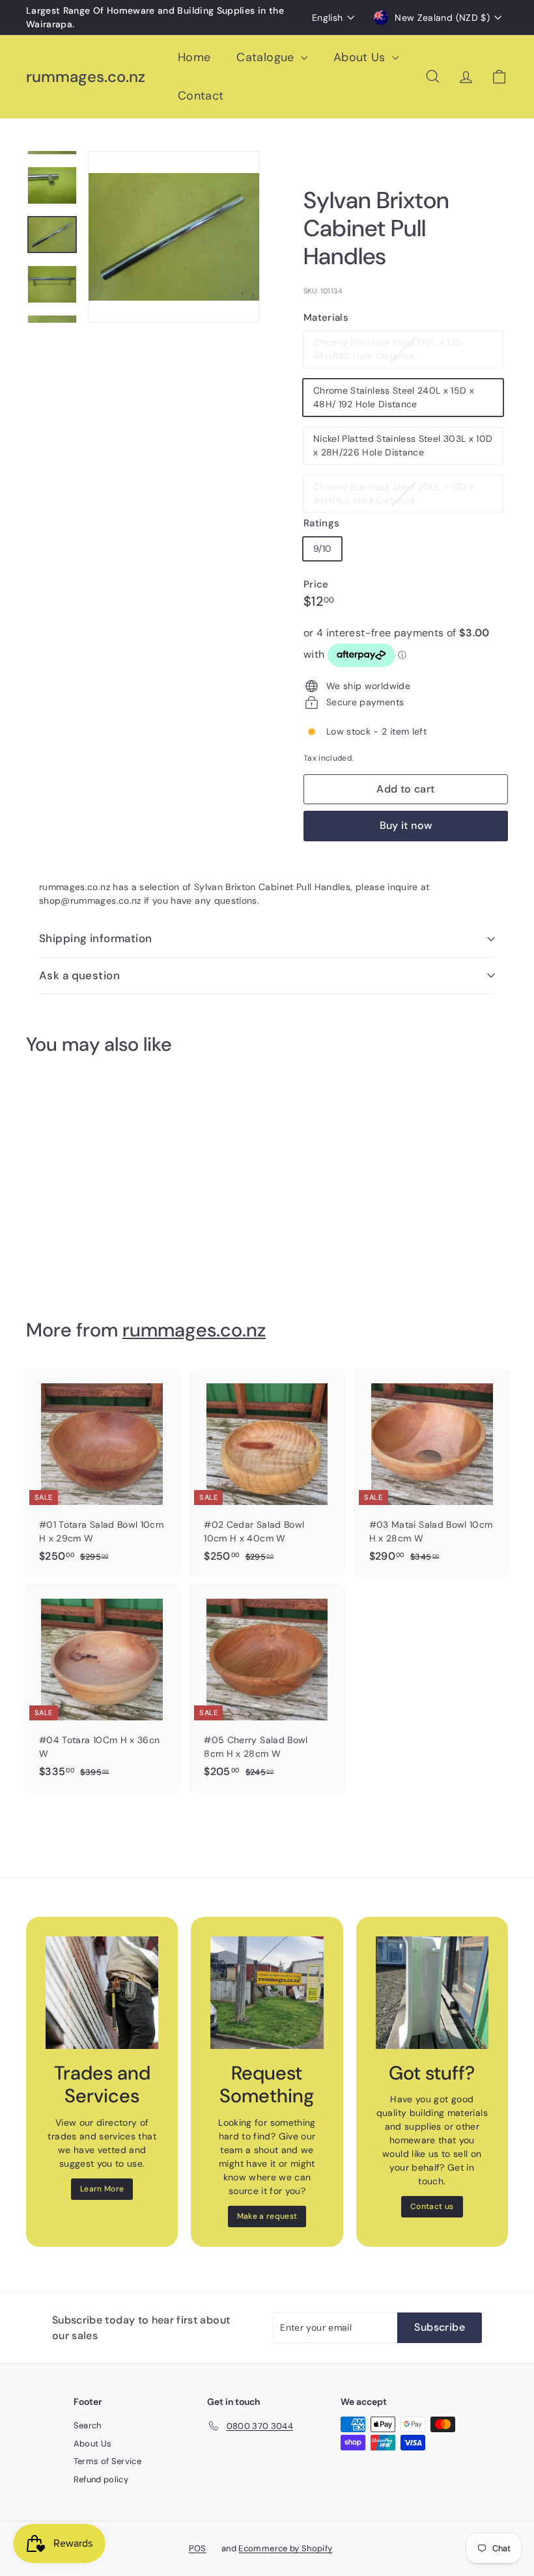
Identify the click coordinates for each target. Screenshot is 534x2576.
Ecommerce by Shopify (285, 2548)
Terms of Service (108, 2461)
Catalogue (267, 57)
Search (88, 2425)
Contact (201, 96)
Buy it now (406, 825)
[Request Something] (267, 1993)
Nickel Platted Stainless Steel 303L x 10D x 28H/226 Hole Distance (403, 445)
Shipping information (96, 938)
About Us (361, 57)
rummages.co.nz (86, 77)
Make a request (267, 2216)
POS (198, 2548)
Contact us (432, 2206)
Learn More (102, 2189)
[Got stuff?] (432, 1993)
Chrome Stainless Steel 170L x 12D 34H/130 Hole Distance (388, 352)
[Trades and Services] (102, 1993)
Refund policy (101, 2479)
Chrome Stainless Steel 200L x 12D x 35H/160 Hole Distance (394, 496)
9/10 (322, 549)
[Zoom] (174, 237)
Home (194, 57)
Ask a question (79, 975)
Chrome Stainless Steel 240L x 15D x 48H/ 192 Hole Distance (394, 397)
